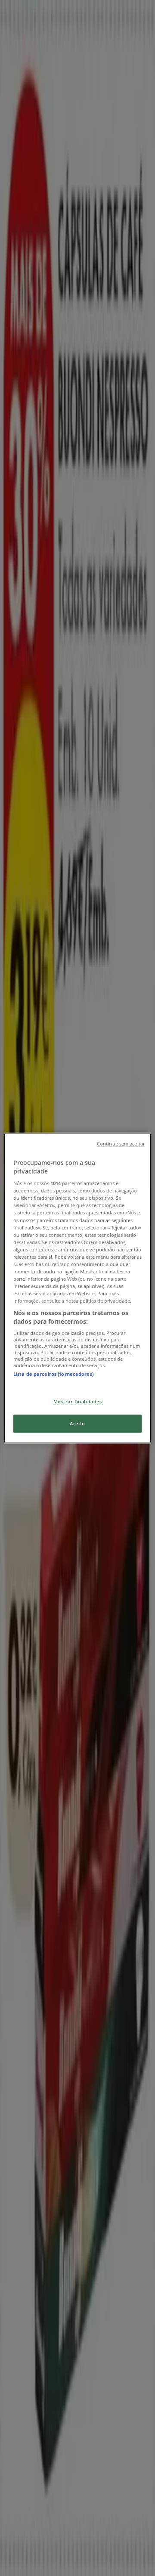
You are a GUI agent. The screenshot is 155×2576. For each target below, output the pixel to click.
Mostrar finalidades (78, 1401)
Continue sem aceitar (121, 1144)
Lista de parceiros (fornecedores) (54, 1374)
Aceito (77, 1423)
